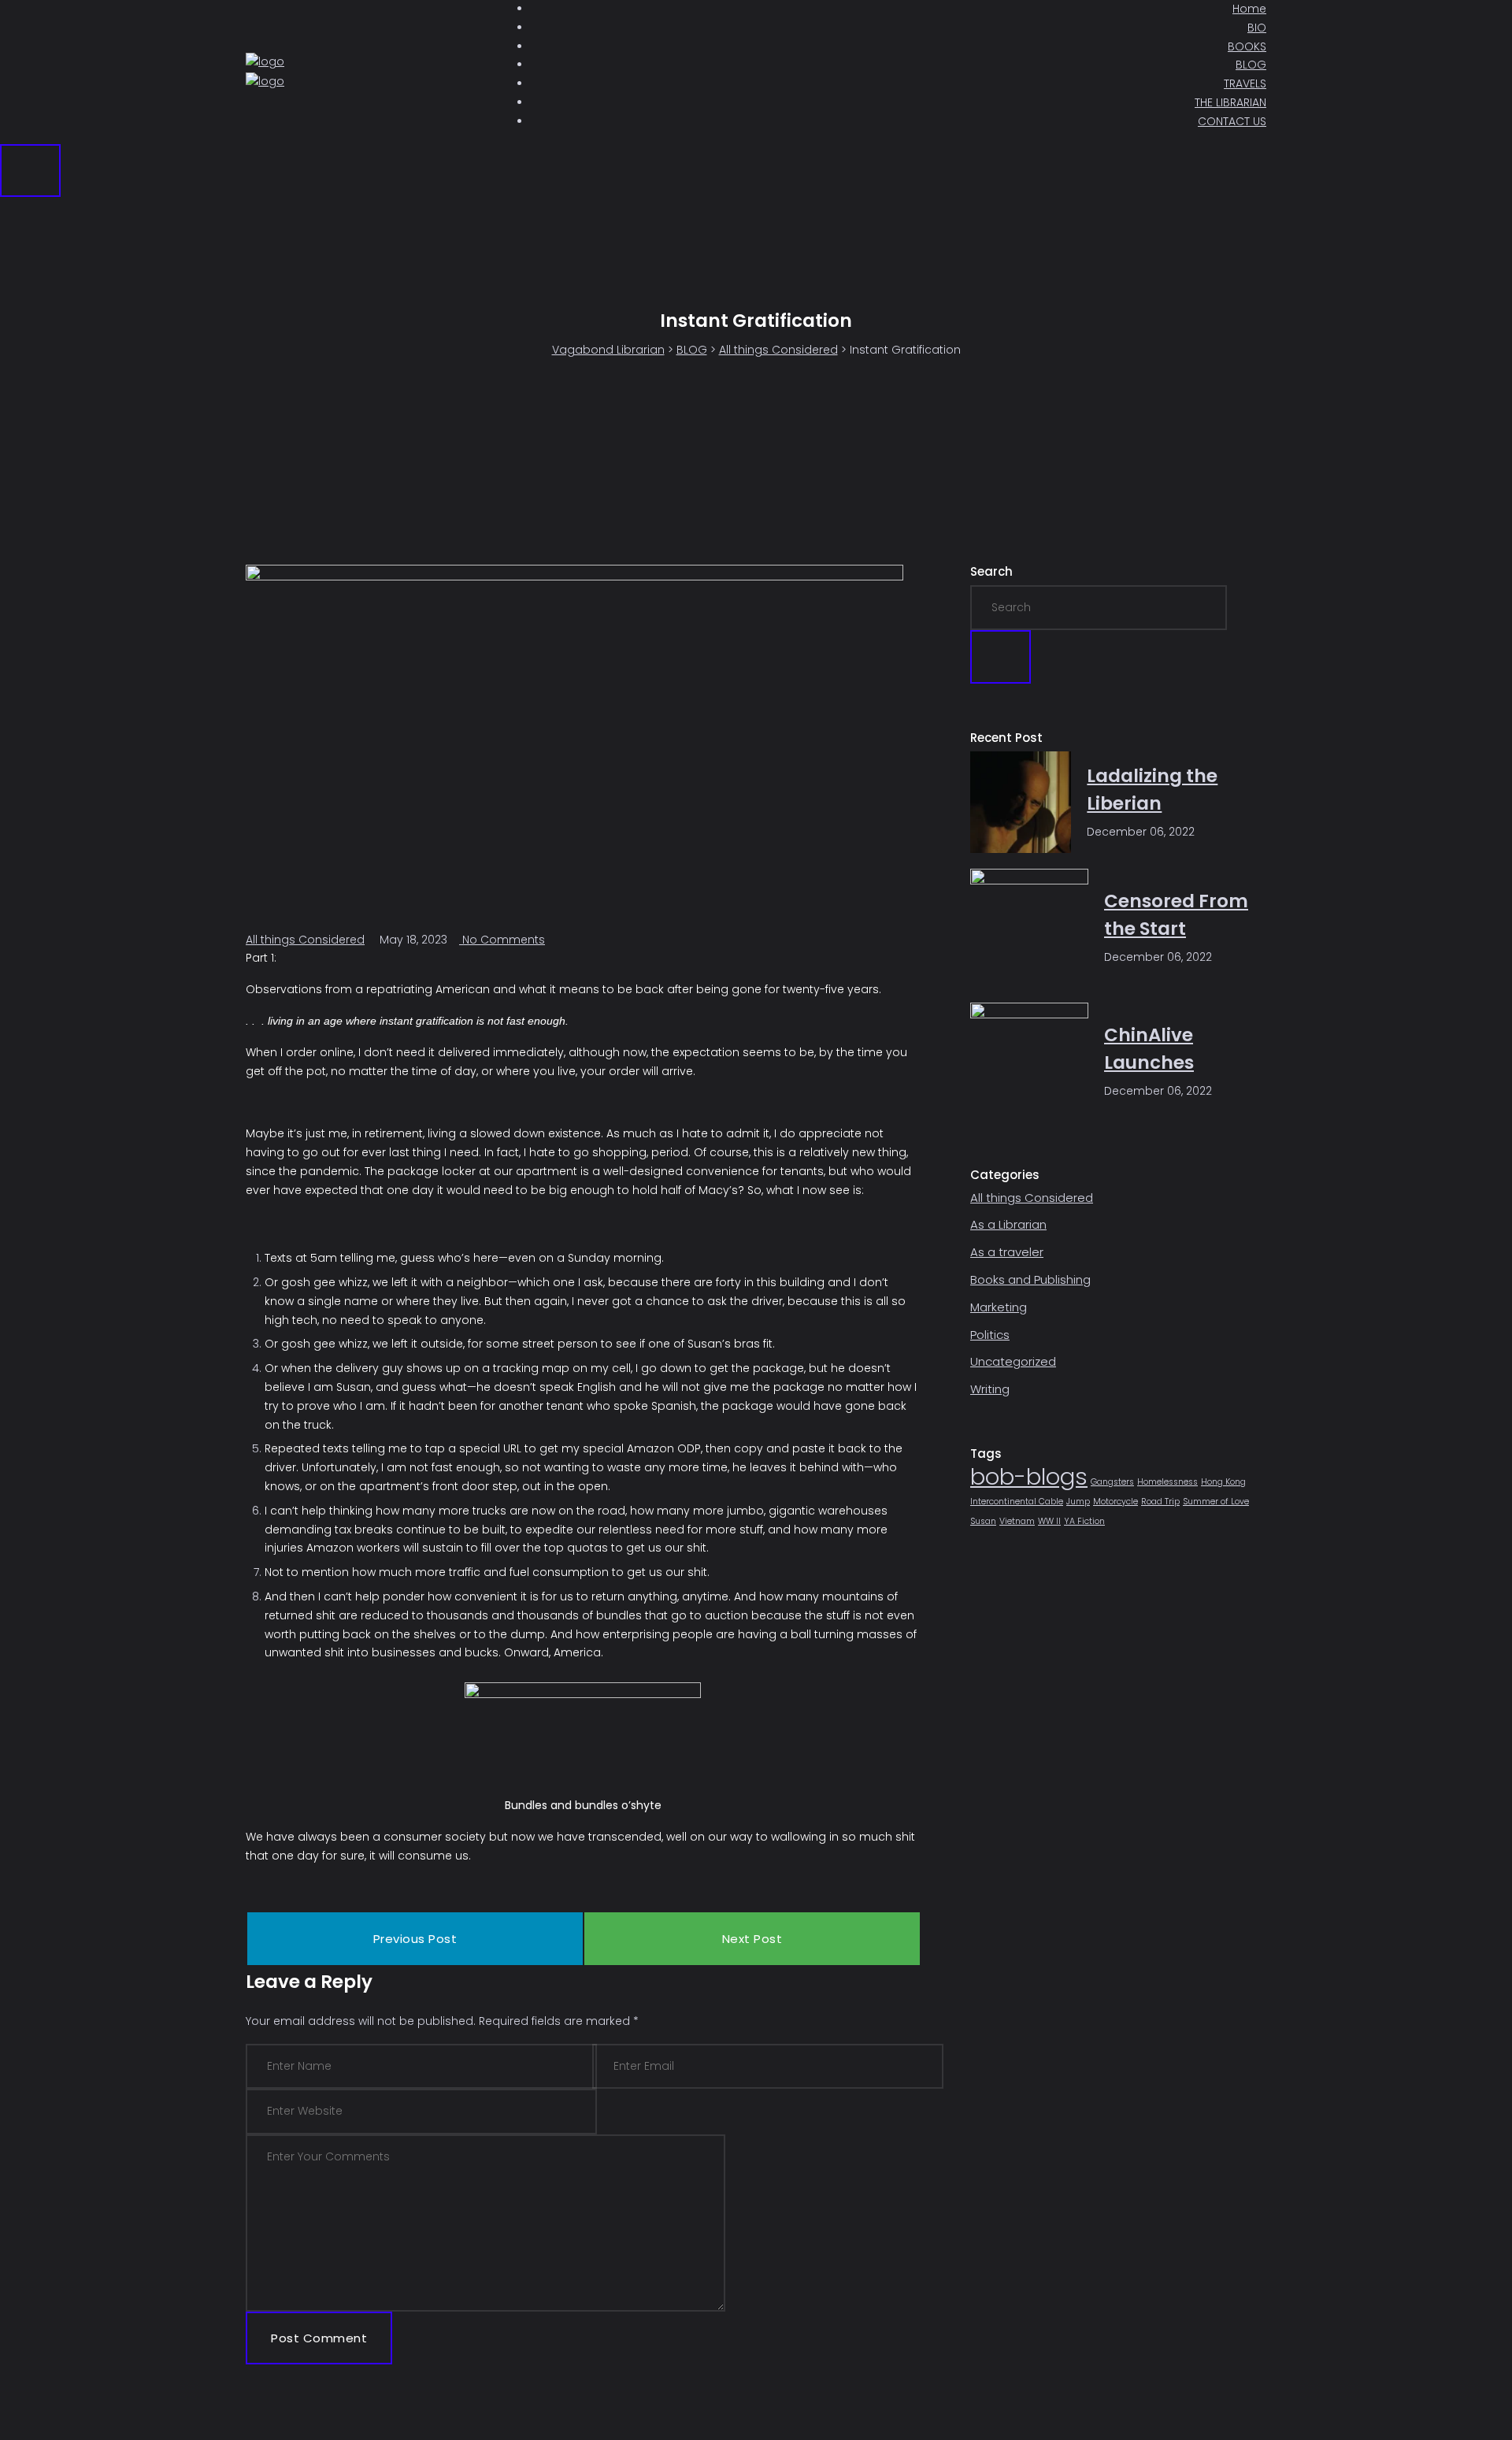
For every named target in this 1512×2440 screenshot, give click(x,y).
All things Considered (305, 940)
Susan (983, 1521)
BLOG (1251, 65)
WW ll (1049, 1521)
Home (1249, 9)
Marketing (999, 1307)
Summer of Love (1216, 1502)
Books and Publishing (1030, 1279)
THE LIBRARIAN (1230, 102)
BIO (1257, 28)
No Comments (502, 940)
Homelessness (1167, 1482)
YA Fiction (1084, 1521)
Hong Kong (1223, 1482)
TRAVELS (1245, 83)
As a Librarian (1008, 1224)
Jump (1078, 1502)
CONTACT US (1232, 121)
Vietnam (1017, 1521)
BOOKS (1247, 46)
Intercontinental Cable (1017, 1502)
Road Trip (1160, 1502)
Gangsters (1112, 1482)
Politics (990, 1335)
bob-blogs (1029, 1476)
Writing (990, 1389)
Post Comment (319, 2338)
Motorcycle (1115, 1502)
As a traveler (1007, 1252)
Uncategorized (1013, 1361)
